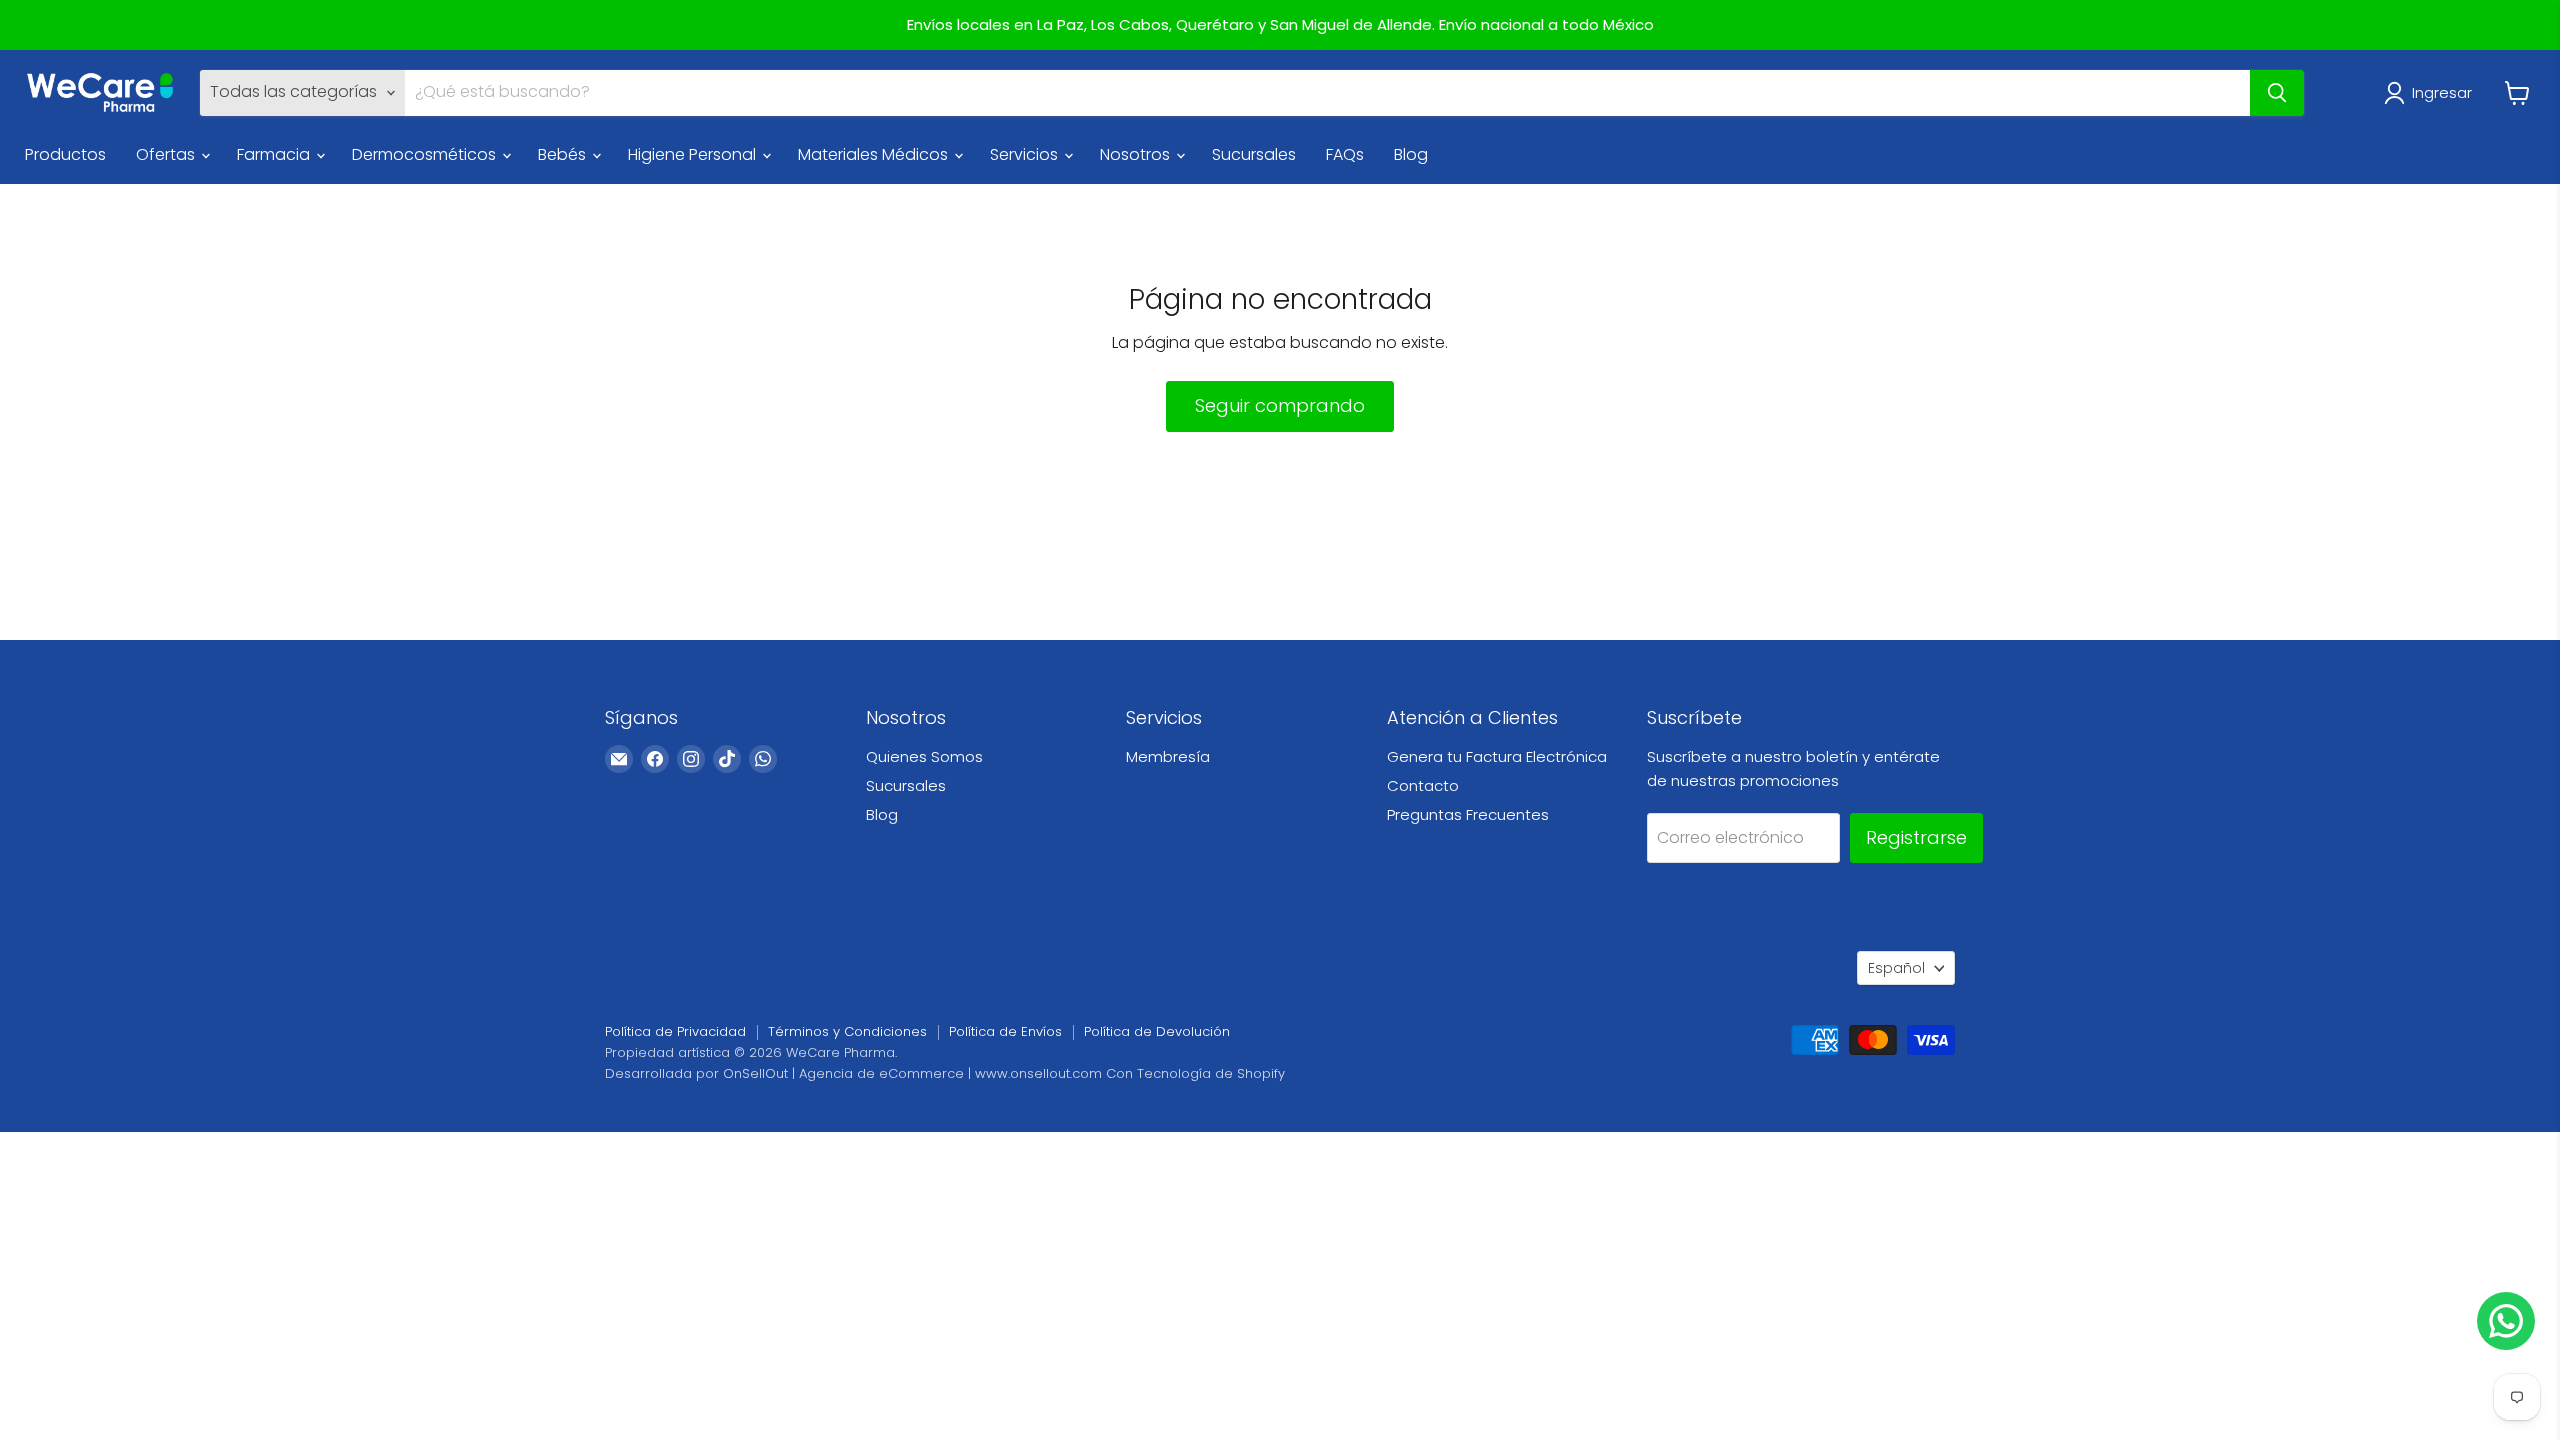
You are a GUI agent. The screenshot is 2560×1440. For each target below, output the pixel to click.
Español (1896, 968)
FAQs (1345, 154)
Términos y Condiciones (847, 1031)
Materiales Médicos (875, 154)
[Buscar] (2277, 93)
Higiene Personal (694, 154)
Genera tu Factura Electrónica (1497, 756)
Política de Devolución (1157, 1031)
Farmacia (275, 154)
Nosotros (1137, 154)
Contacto (1423, 785)
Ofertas (167, 154)
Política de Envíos (1005, 1031)
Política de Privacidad (675, 1031)
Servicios (1026, 154)
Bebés (564, 154)
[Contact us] (2506, 1321)
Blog (1411, 154)
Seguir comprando (1280, 405)
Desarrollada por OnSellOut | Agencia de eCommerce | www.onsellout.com (853, 1073)
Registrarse (1916, 837)
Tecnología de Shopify (1211, 1073)
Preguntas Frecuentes (1468, 814)
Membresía (1168, 756)
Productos (65, 154)
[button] (2432, 93)
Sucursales (1254, 154)
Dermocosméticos (426, 154)
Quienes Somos (924, 756)
